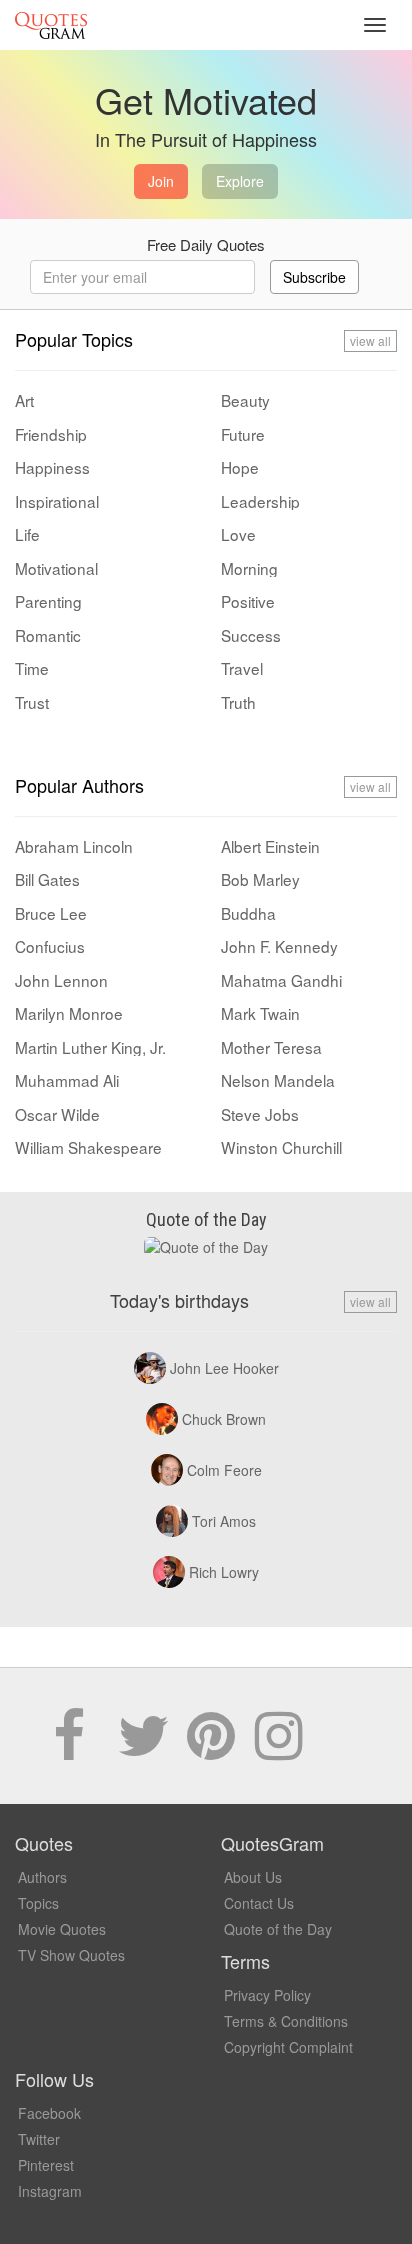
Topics (38, 1903)
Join (161, 181)
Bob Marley (260, 879)
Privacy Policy (267, 1995)
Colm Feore (224, 1470)
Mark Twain (260, 1013)
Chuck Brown (224, 1419)
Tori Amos (224, 1521)
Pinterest (46, 2165)
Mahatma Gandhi (281, 980)
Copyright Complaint (288, 2047)
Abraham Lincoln (74, 846)
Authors (42, 1877)
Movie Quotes (62, 1929)
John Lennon (61, 980)
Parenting (48, 601)
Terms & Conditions (286, 2021)
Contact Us (259, 1903)
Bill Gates (47, 879)
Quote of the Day (278, 1929)
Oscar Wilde (57, 1114)
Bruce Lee (51, 913)
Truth (238, 702)
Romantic (48, 635)
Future (243, 434)
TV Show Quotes (71, 1955)
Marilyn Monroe (69, 1013)
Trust (32, 702)
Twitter (39, 2139)
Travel (242, 668)
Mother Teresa (271, 1047)
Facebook (49, 2113)
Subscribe (314, 277)
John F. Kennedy (279, 946)
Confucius (50, 946)
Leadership (260, 501)
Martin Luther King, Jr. (90, 1047)
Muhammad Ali (67, 1080)
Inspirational (57, 501)
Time (32, 668)
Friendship (51, 434)
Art (24, 400)
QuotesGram (51, 25)
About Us (253, 1877)
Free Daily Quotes (206, 244)
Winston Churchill (281, 1147)
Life (27, 534)
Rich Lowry (224, 1572)
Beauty (245, 400)
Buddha (248, 913)
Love (238, 534)
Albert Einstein (270, 846)
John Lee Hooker (224, 1368)
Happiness (52, 467)
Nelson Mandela (278, 1080)
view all (370, 340)
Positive (248, 601)
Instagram (50, 2191)
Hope (240, 467)
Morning (249, 568)
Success (251, 635)
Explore (240, 181)
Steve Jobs (260, 1114)
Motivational (56, 568)
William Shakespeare (88, 1147)
